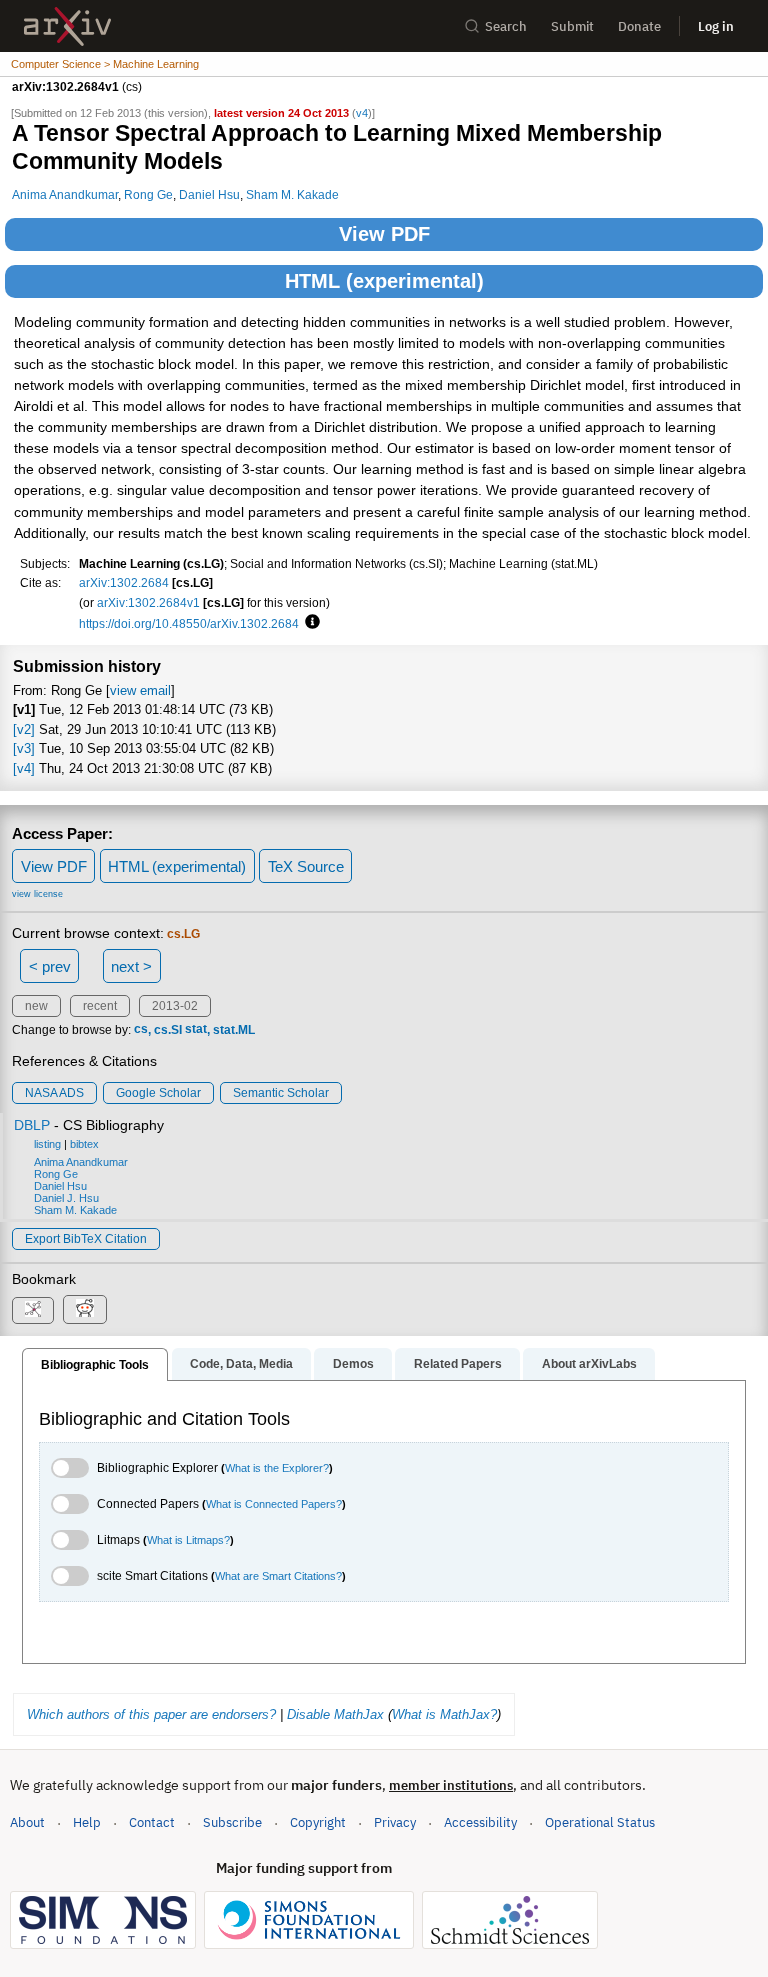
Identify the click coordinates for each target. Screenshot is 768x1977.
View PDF (384, 234)
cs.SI (168, 1030)
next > (131, 966)
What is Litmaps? (188, 1540)
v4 (362, 113)
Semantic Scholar (281, 1093)
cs (141, 1030)
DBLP (32, 1125)
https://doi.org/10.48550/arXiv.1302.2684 (189, 623)
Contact (152, 1822)
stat (196, 1030)
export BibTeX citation (86, 1239)
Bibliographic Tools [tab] (95, 1365)
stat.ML (234, 1030)
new (36, 1006)
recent (100, 1006)
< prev (50, 966)
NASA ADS (54, 1093)
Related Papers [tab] (458, 1364)
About (27, 1822)
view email (140, 690)
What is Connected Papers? (274, 1504)
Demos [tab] (353, 1364)
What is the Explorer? (277, 1468)
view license (37, 894)
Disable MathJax (335, 1714)
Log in (716, 26)
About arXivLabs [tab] (589, 1364)
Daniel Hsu (209, 194)
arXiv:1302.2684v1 (148, 602)
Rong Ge (148, 194)
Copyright (318, 1822)
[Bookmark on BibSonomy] (33, 1310)
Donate (639, 26)
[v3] (24, 748)
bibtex (84, 1144)
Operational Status (600, 1822)
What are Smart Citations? (278, 1576)
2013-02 (175, 1006)
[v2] (24, 729)
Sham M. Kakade (292, 194)
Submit (572, 26)
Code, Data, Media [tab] (241, 1364)
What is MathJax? (444, 1714)
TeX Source (306, 866)
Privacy (395, 1822)
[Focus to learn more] (309, 623)
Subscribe (232, 1822)
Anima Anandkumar (65, 194)
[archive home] (67, 26)
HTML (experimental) (384, 281)
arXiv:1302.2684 (124, 582)
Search (506, 26)
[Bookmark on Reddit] (85, 1309)
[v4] (24, 768)
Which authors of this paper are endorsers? (151, 1714)
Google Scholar (158, 1093)
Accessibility (480, 1822)
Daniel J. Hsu (66, 1198)
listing (47, 1144)
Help (87, 1822)
